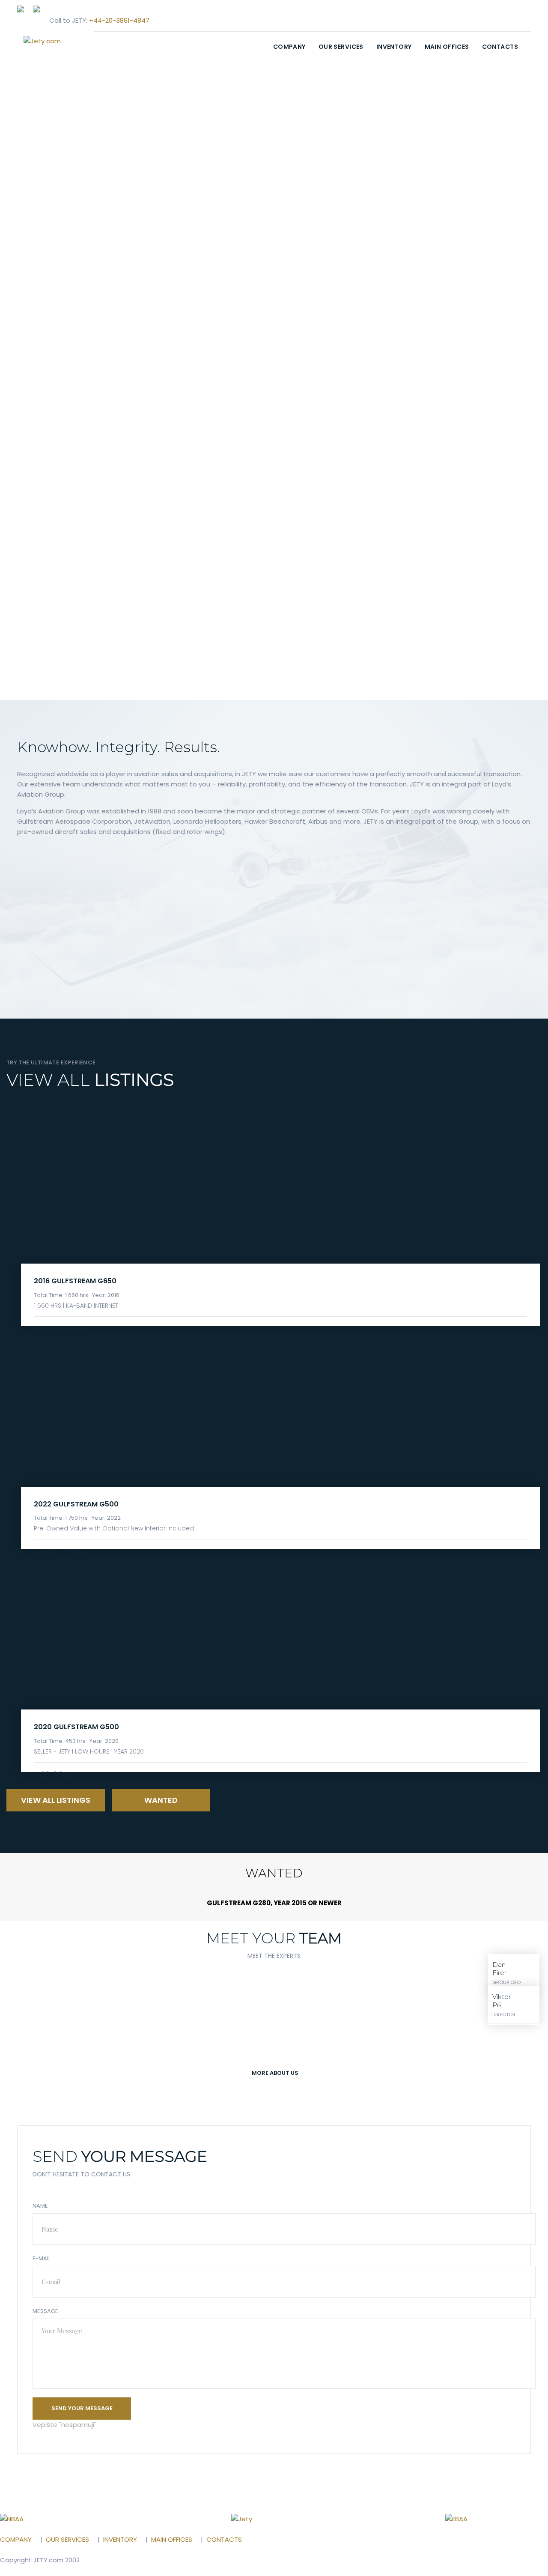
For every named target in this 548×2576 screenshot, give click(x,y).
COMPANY (289, 47)
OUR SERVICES (341, 47)
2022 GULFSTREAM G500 (76, 1504)
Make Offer (59, 1552)
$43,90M (52, 1775)
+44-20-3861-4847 (119, 20)
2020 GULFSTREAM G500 (76, 1727)
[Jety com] (56, 41)
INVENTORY (394, 47)
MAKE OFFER (59, 1329)
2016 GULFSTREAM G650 (75, 1281)
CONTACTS (500, 47)
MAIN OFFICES (447, 47)
